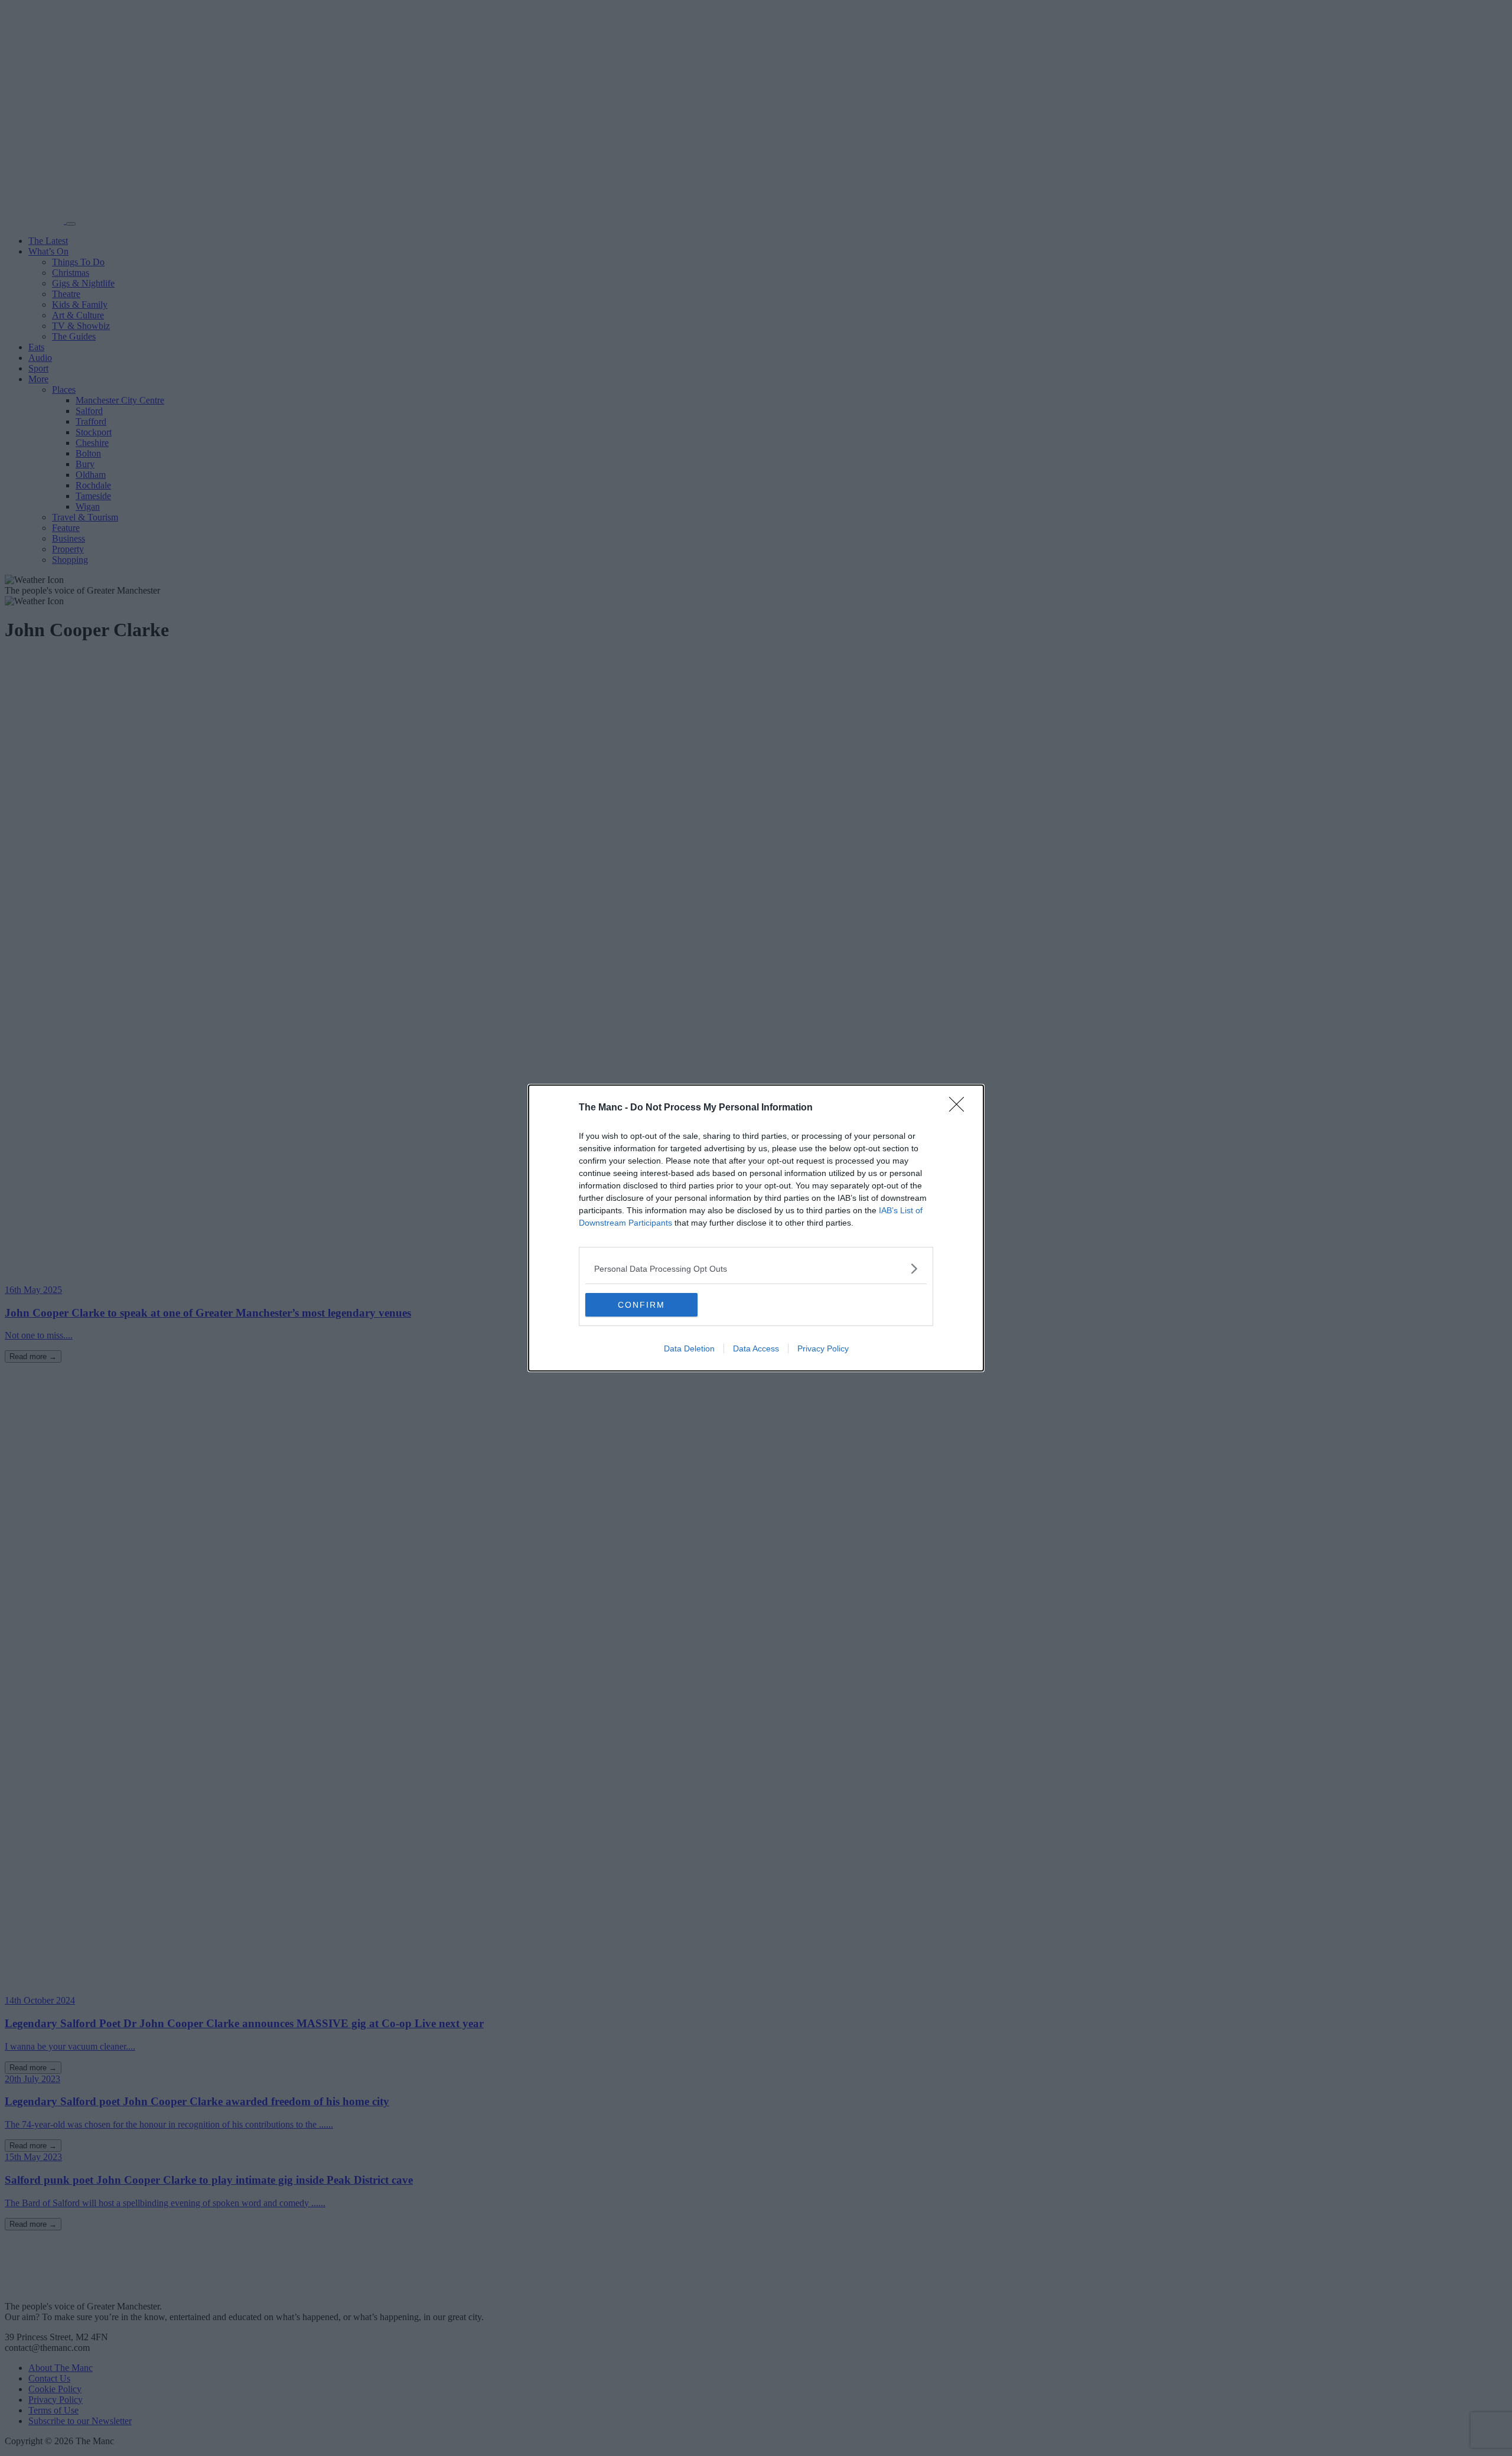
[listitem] (756, 1268)
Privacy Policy (823, 1348)
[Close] (960, 1108)
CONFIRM (641, 1305)
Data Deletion (689, 1348)
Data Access (756, 1348)
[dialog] (756, 1228)
